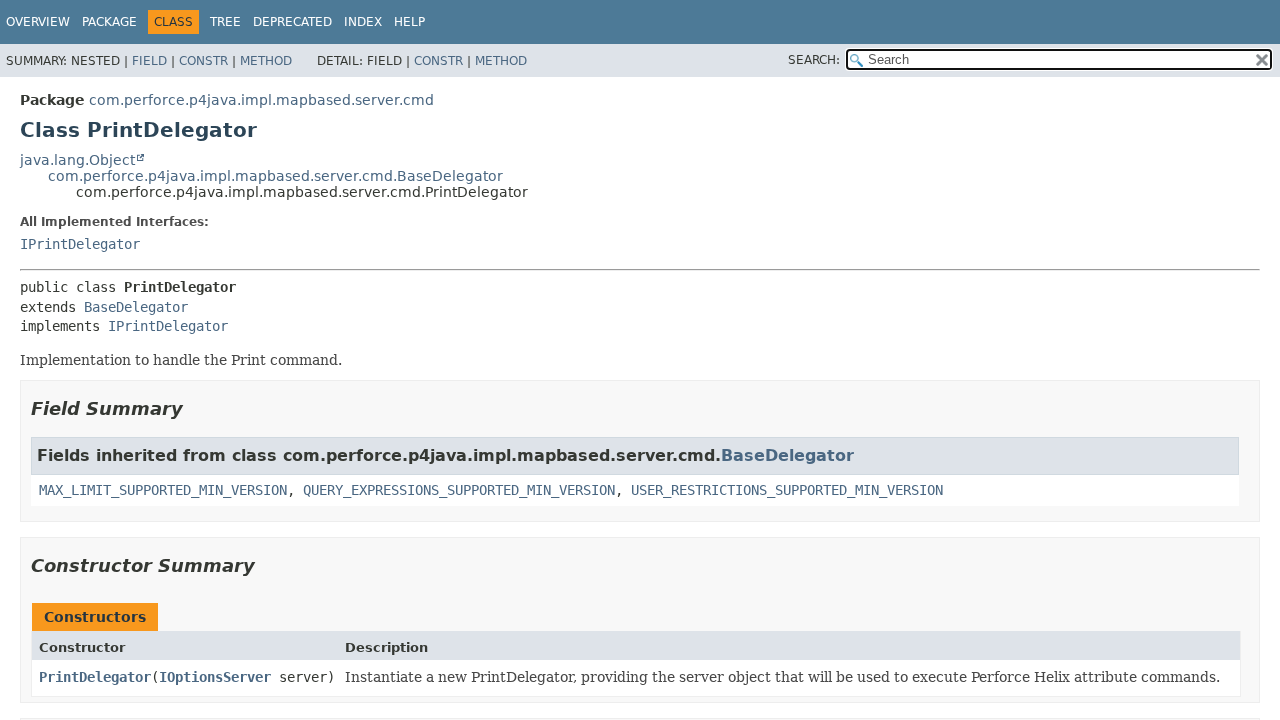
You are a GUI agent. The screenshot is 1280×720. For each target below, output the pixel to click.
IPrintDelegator (80, 244)
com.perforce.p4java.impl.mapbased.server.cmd (261, 100)
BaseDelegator (136, 307)
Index (363, 22)
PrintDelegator (95, 677)
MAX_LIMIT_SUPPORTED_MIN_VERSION (163, 490)
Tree (225, 22)
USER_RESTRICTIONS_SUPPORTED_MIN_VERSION (787, 490)
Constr (203, 61)
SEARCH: (814, 60)
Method (266, 61)
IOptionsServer (215, 677)
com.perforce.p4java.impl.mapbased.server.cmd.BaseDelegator (275, 176)
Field (149, 61)
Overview (38, 22)
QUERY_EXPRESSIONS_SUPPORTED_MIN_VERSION (459, 490)
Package (109, 22)
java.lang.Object (77, 160)
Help (409, 22)
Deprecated (292, 22)
